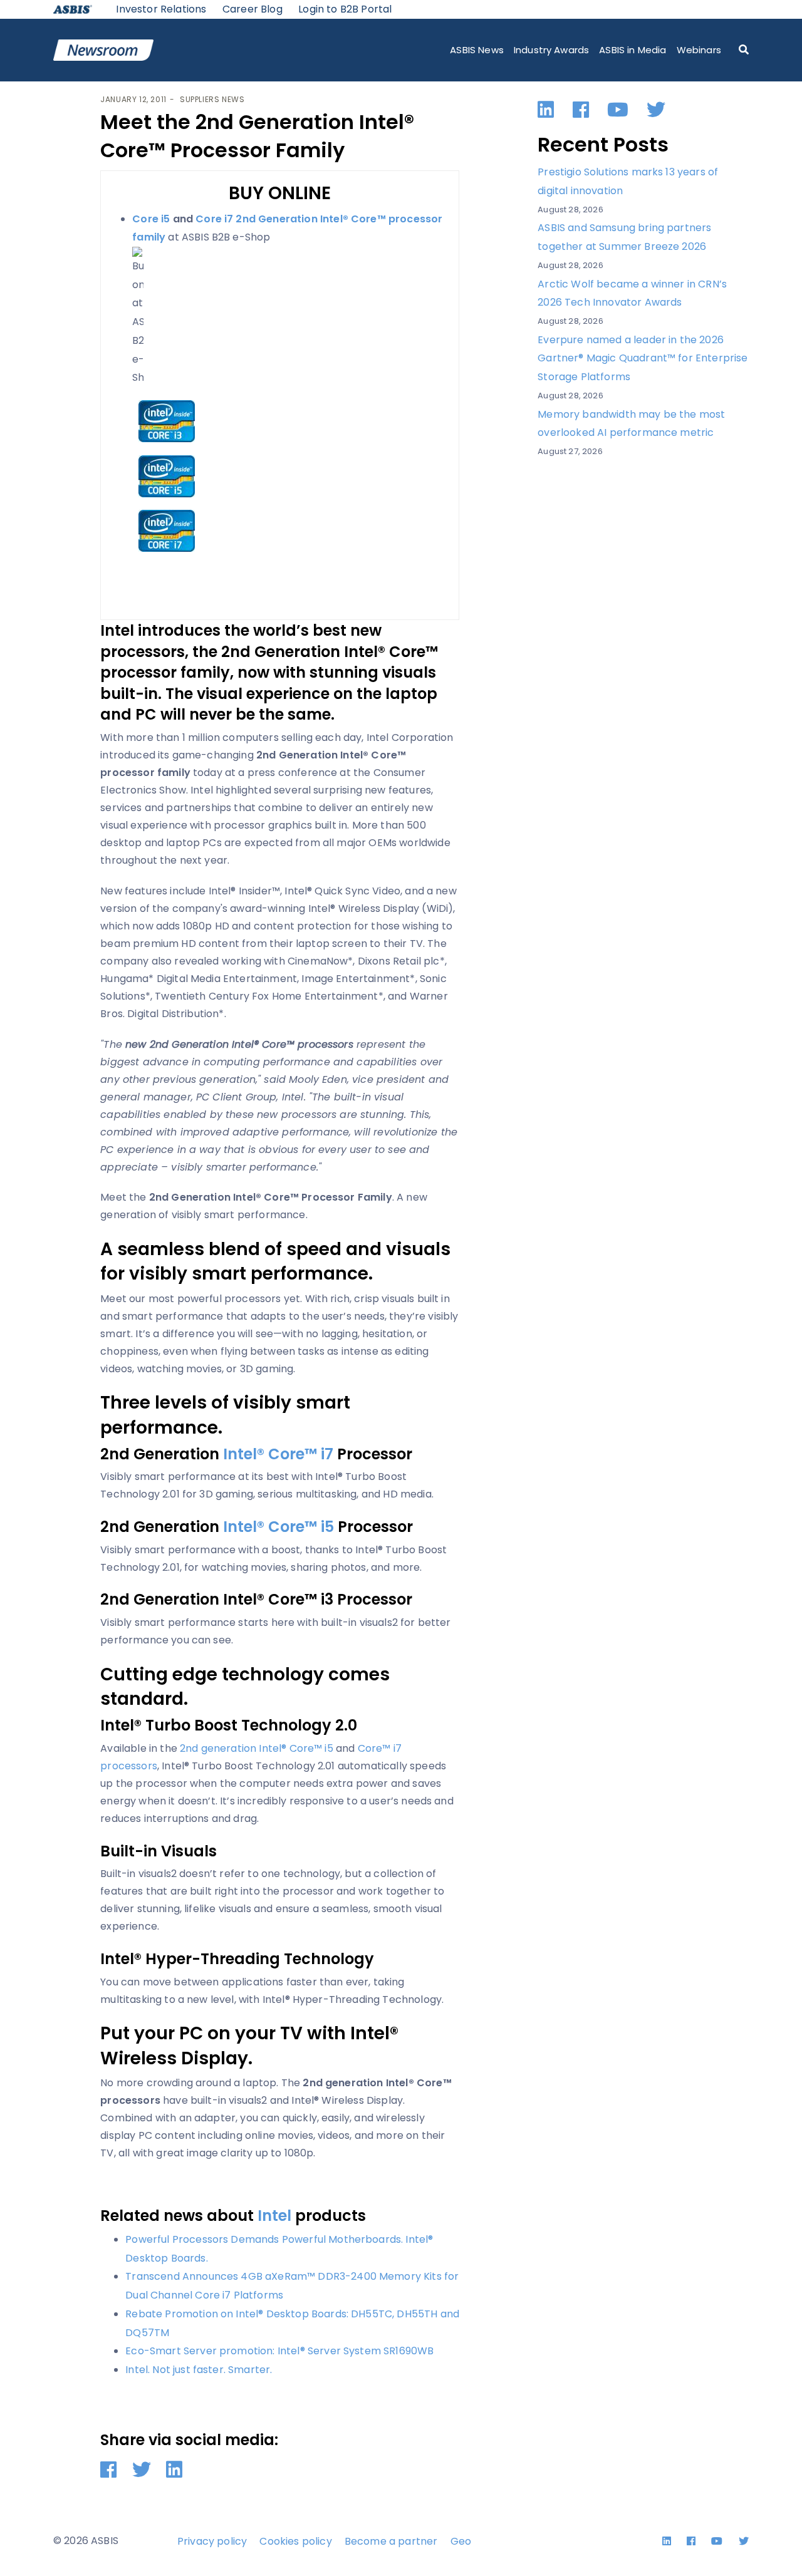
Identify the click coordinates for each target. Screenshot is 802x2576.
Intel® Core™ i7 (278, 1454)
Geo (461, 2541)
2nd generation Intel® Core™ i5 (257, 1748)
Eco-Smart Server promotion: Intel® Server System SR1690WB (279, 2351)
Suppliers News (212, 99)
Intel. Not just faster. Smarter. (199, 2370)
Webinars (699, 50)
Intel (274, 2216)
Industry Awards (551, 50)
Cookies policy (295, 2541)
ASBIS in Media (633, 50)
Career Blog (253, 9)
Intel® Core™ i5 (279, 1527)
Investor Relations (161, 9)
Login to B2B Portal (345, 9)
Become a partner (391, 2541)
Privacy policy (212, 2541)
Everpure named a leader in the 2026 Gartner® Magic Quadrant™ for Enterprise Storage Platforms (643, 358)
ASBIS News (477, 50)
